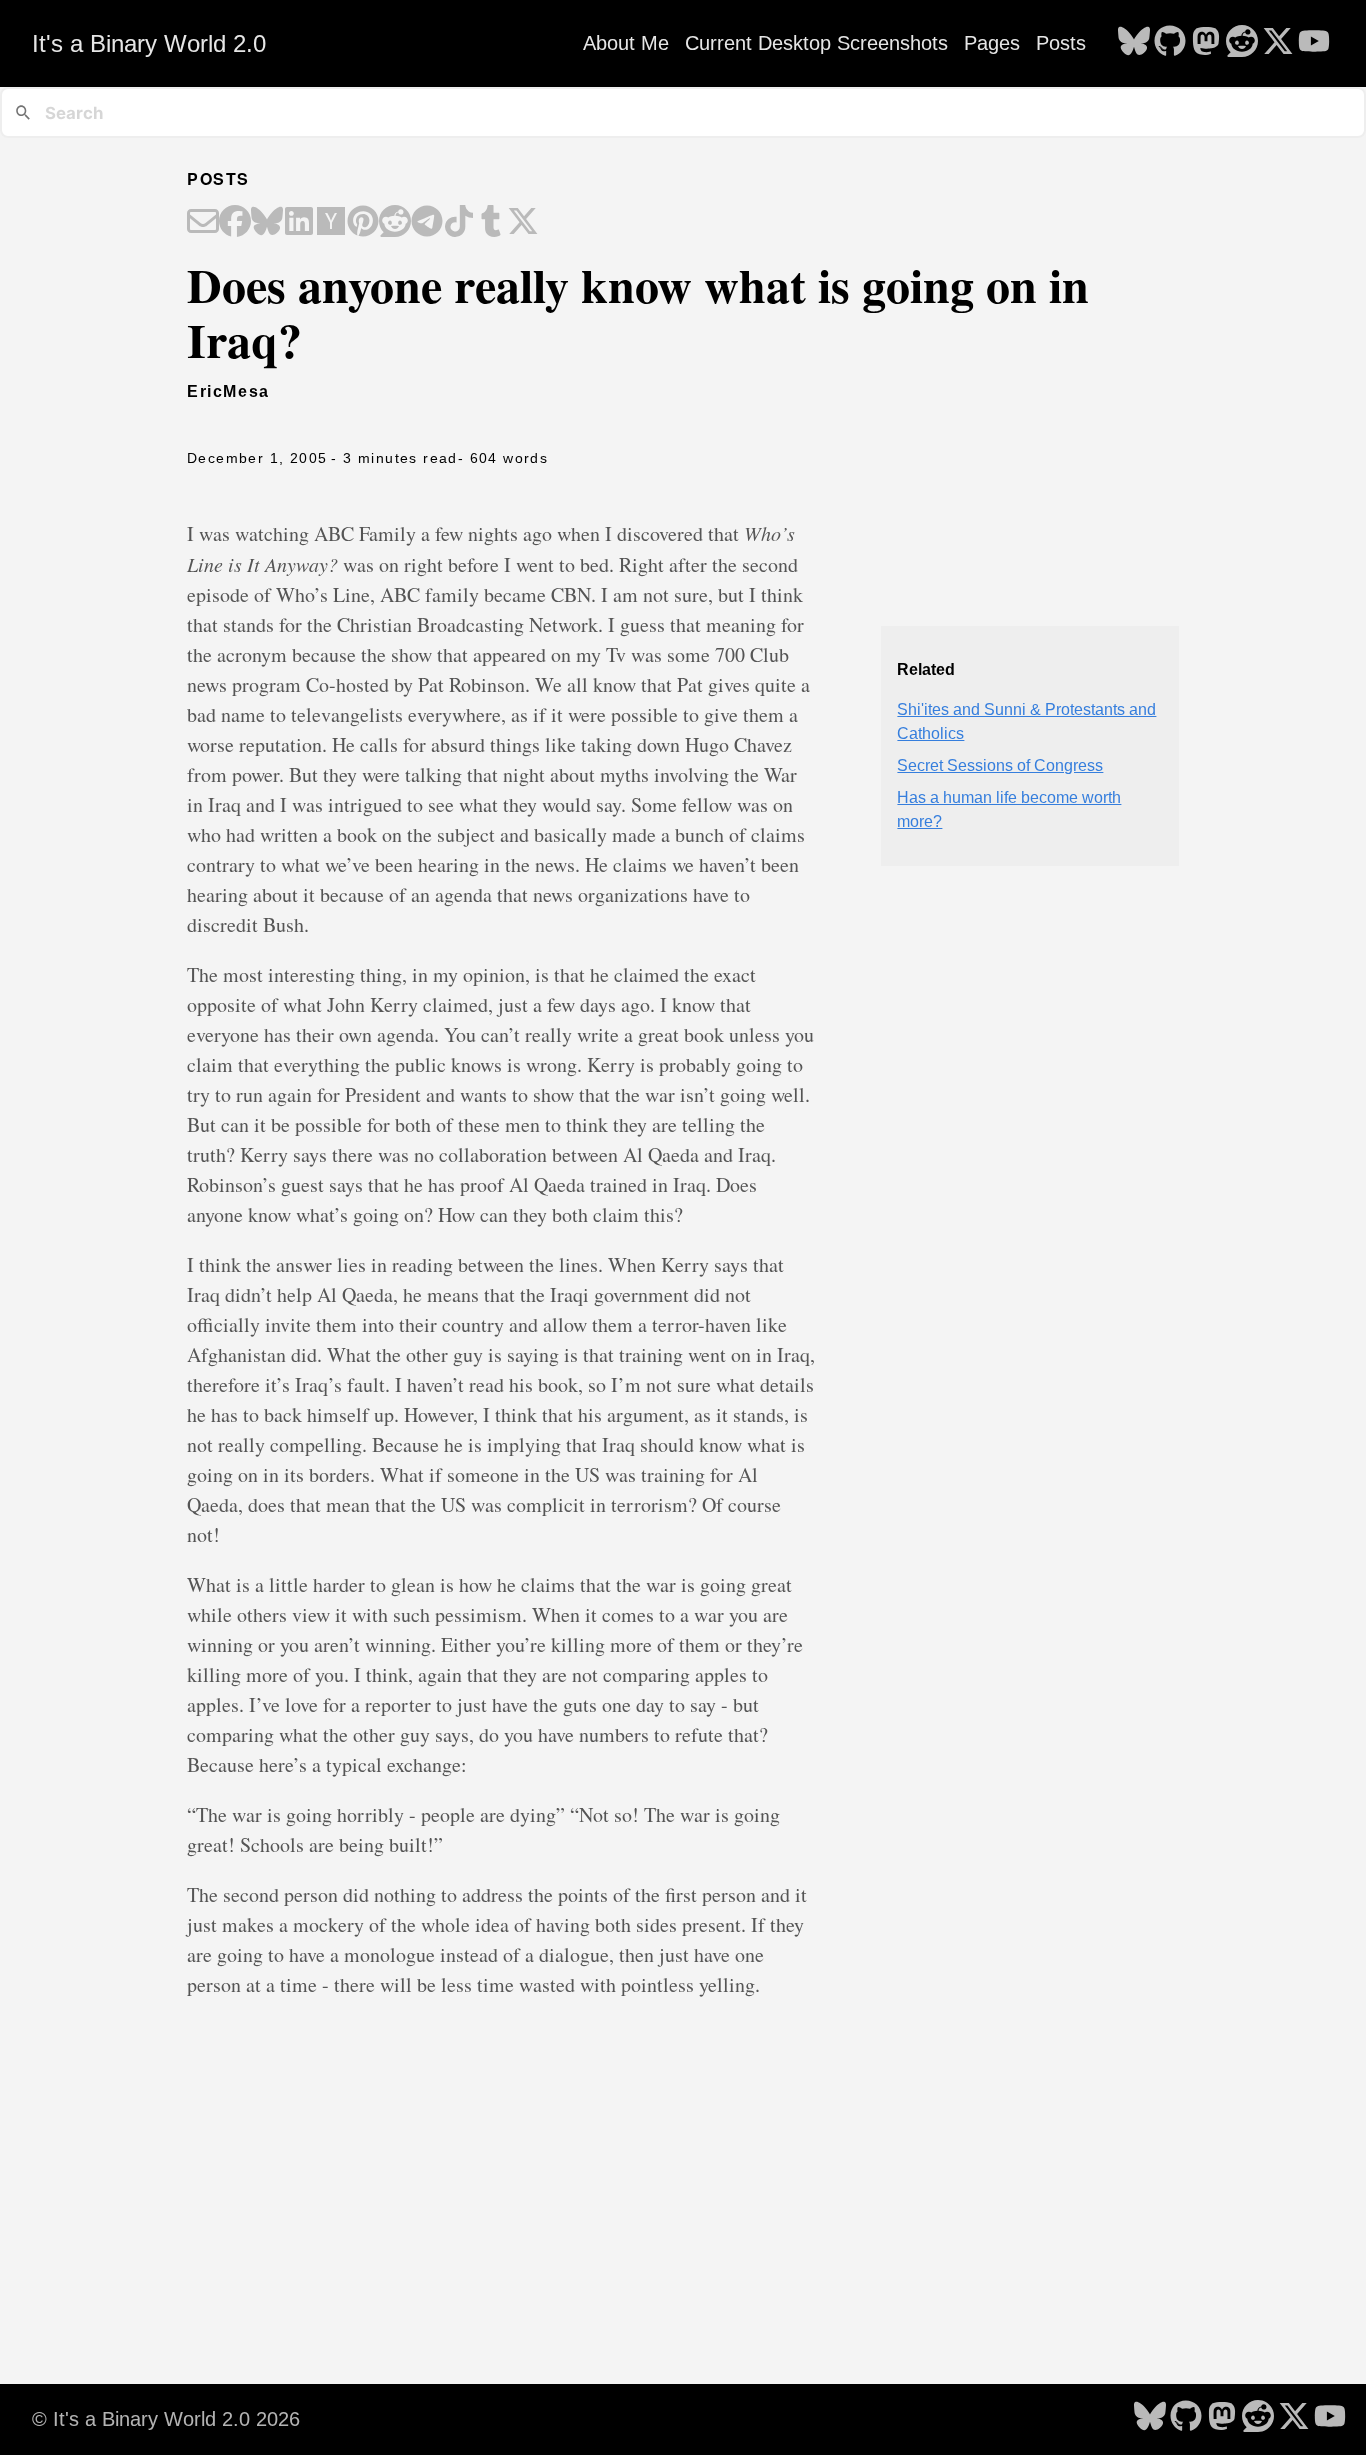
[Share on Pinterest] (363, 223)
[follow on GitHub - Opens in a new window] (1170, 43)
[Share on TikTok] (459, 223)
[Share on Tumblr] (491, 223)
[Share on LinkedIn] (299, 223)
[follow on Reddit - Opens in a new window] (1242, 43)
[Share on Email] (203, 223)
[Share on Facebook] (235, 223)
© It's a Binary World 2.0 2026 (166, 2419)
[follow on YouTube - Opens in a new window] (1314, 43)
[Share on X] (523, 223)
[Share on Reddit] (395, 223)
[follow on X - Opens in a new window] (1278, 43)
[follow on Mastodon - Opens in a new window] (1206, 43)
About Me (626, 43)
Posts (1061, 43)
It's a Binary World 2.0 (149, 43)
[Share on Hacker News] (331, 223)
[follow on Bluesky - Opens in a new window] (1134, 43)
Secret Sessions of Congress (1000, 765)
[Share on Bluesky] (267, 223)
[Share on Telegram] (427, 223)
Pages (992, 43)
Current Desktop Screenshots (816, 43)
